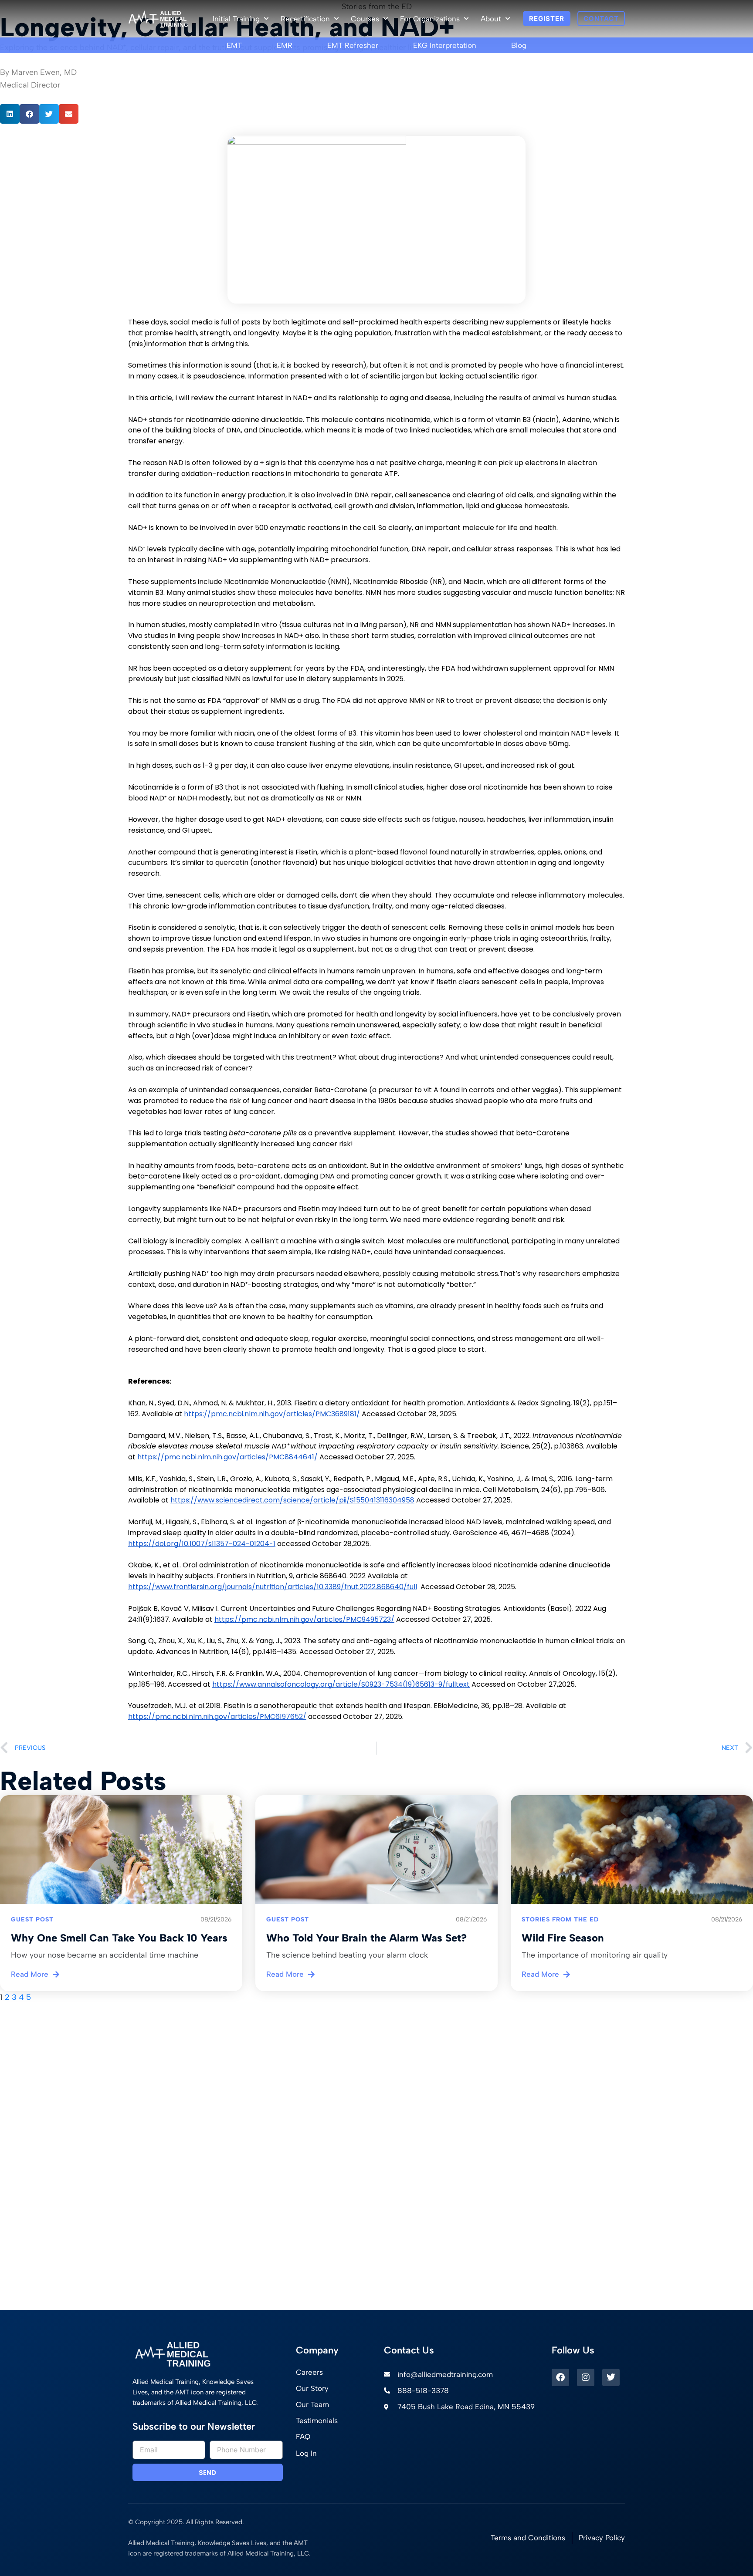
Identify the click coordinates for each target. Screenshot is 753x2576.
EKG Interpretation (445, 45)
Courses (365, 19)
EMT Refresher (353, 45)
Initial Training (236, 19)
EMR (285, 45)
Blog (519, 45)
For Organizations (430, 19)
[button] (10, 114)
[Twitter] (611, 2377)
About (491, 19)
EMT (234, 45)
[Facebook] (560, 2377)
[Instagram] (586, 2377)
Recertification (305, 19)
